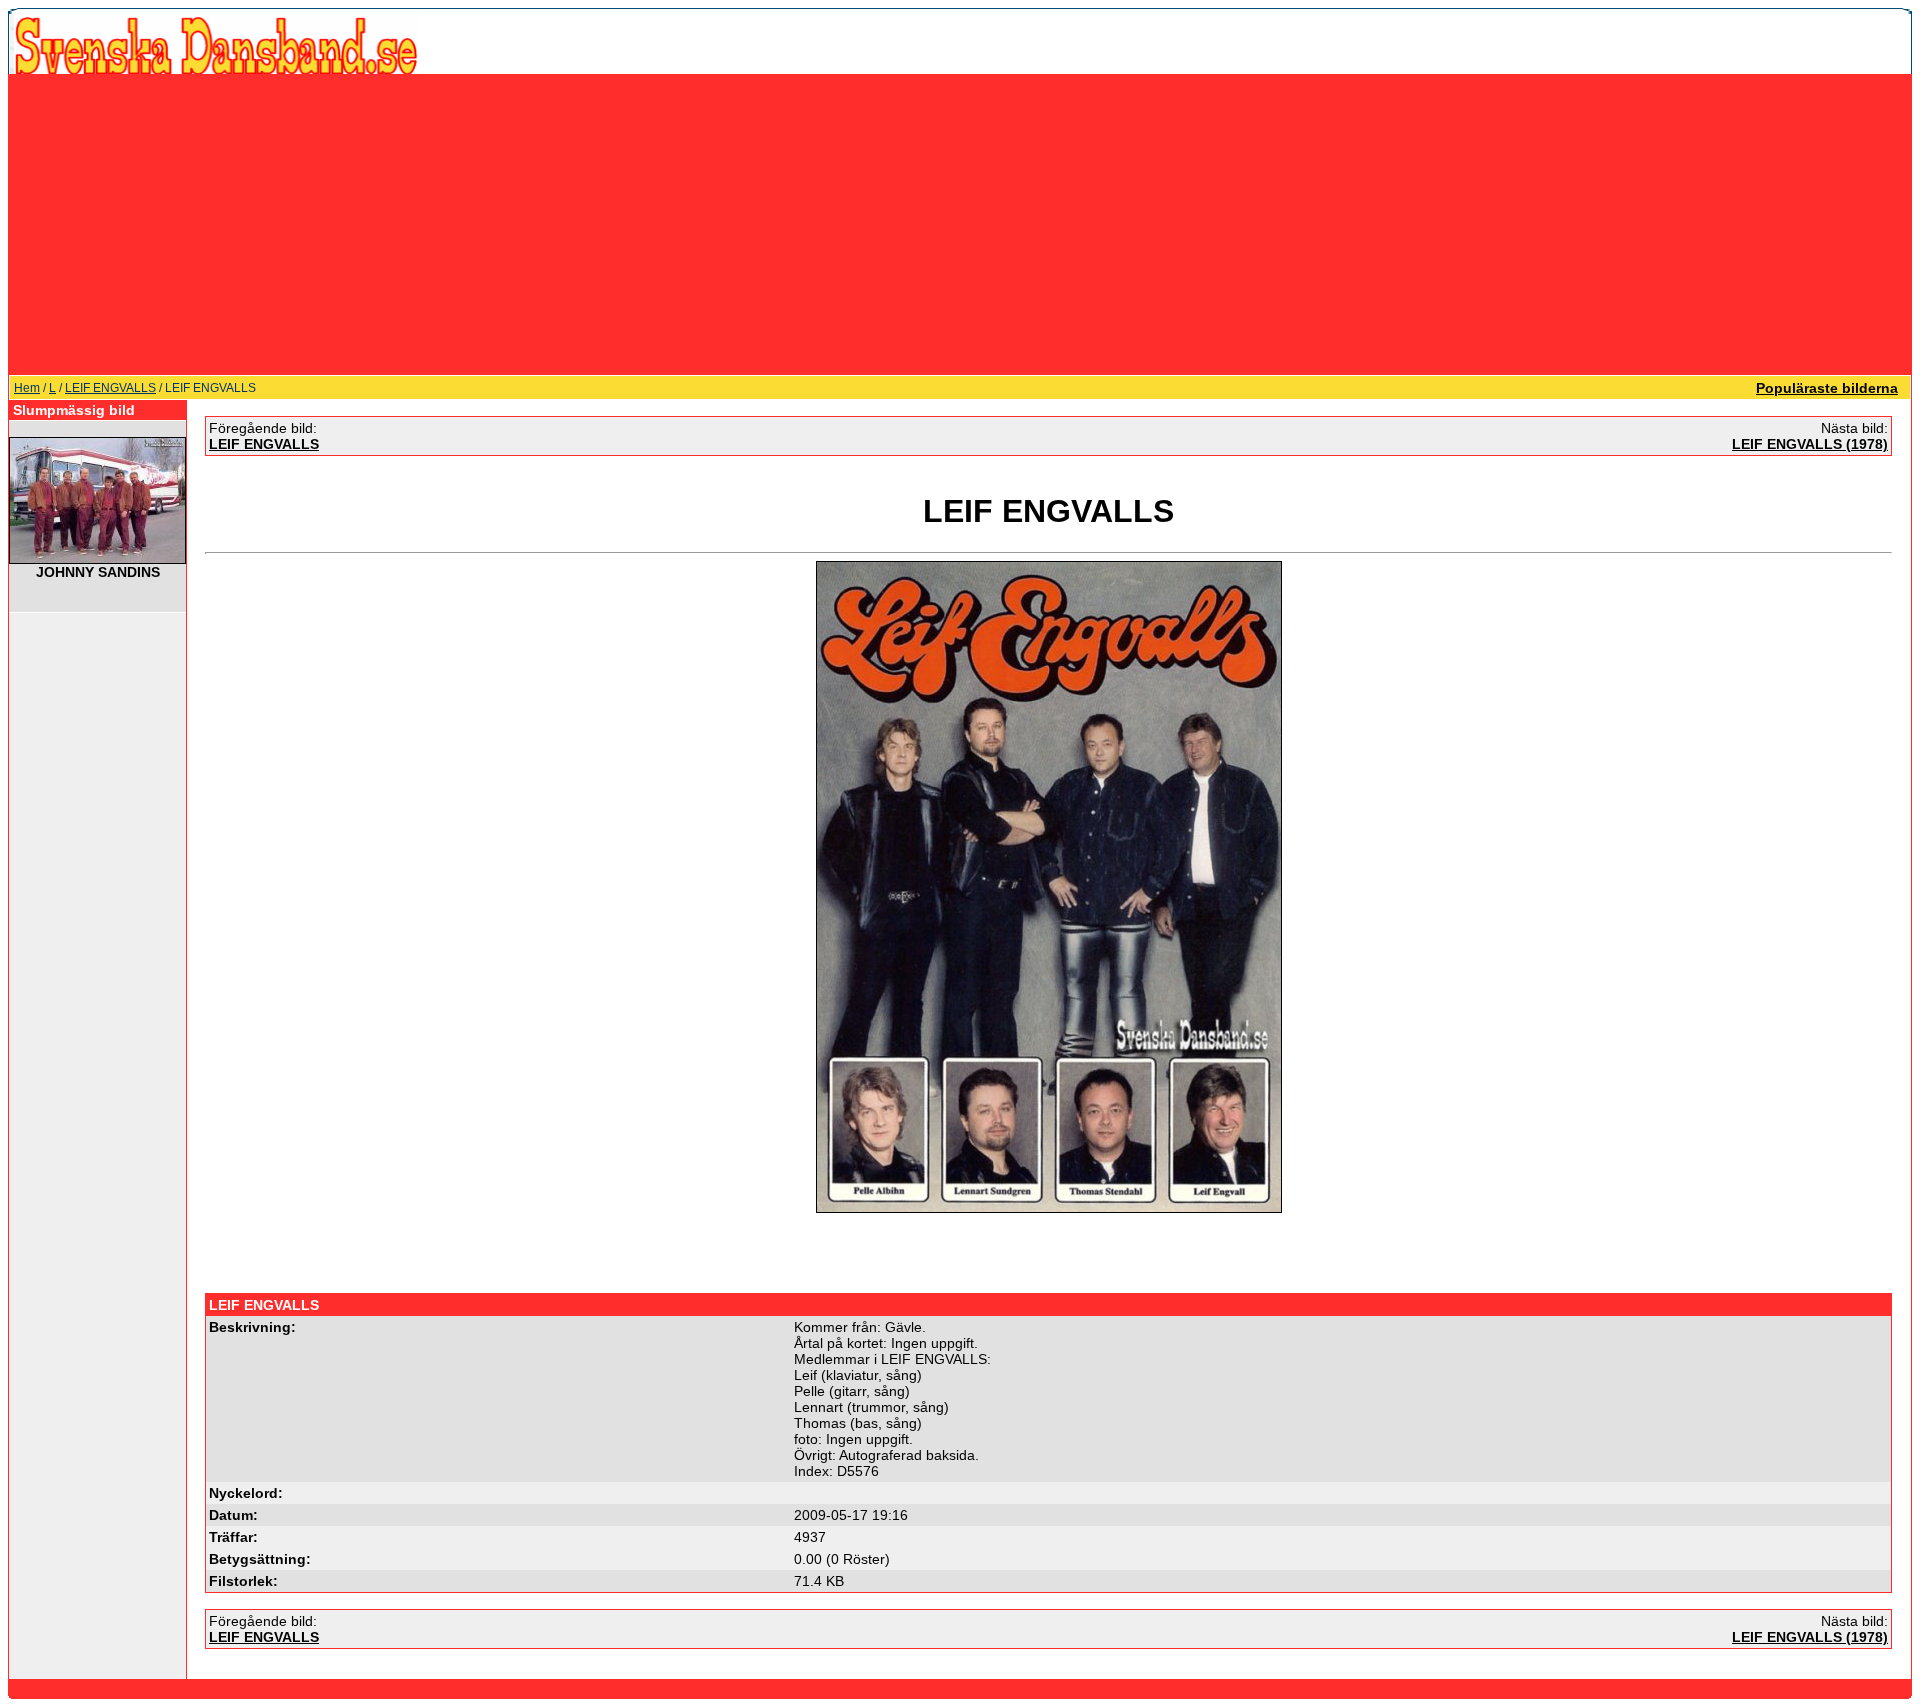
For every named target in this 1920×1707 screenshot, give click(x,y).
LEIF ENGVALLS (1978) (1810, 444)
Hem (27, 388)
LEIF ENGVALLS (110, 388)
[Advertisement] (960, 224)
